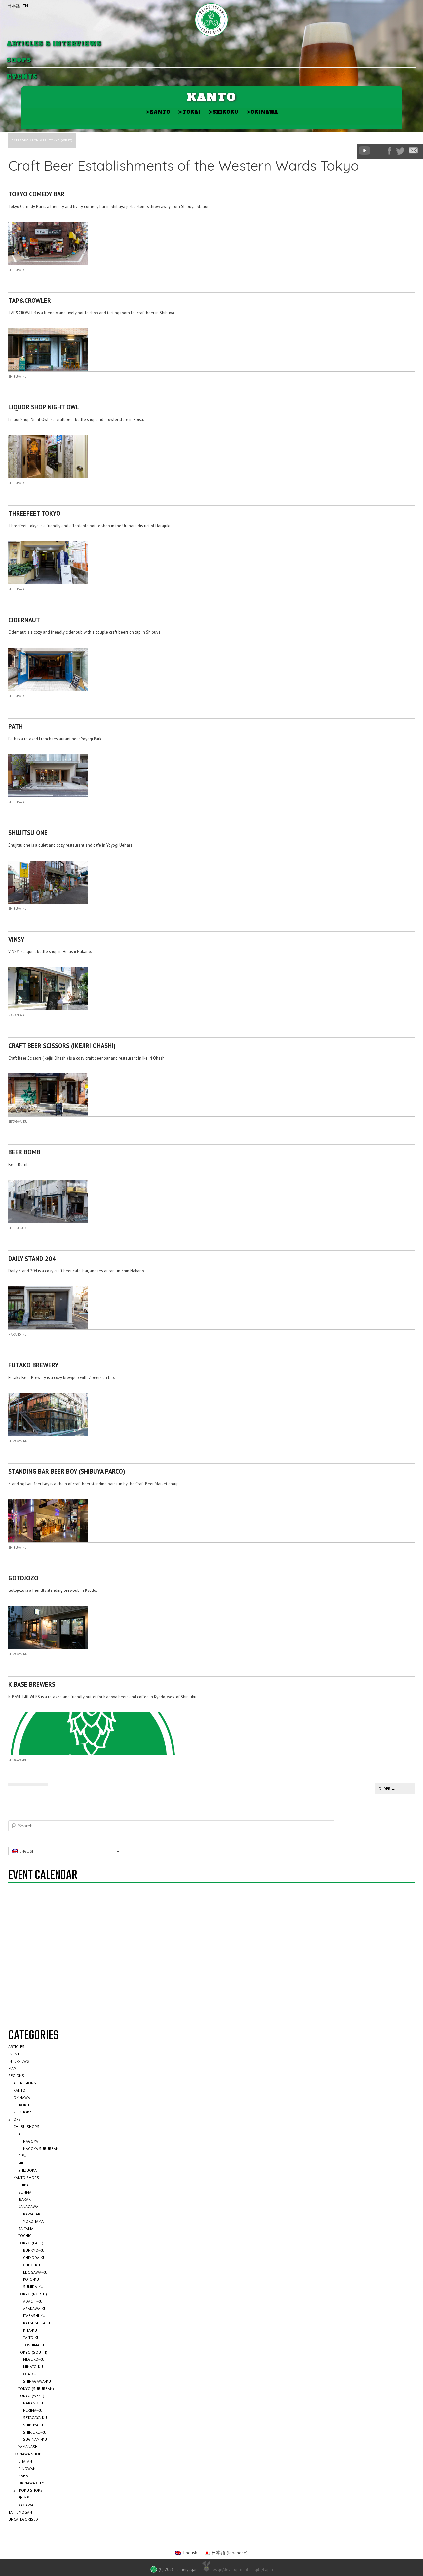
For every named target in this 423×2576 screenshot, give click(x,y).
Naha (23, 2476)
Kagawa (26, 2505)
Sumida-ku (33, 2287)
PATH (16, 726)
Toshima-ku (34, 2345)
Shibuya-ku (18, 270)
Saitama (26, 2228)
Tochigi (25, 2236)
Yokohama (33, 2221)
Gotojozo (23, 1578)
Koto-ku (31, 2279)
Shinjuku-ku (19, 1228)
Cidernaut (24, 620)
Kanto (158, 112)
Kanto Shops (26, 2177)
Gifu (22, 2156)
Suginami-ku (35, 2439)
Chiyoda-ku (34, 2257)
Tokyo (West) (31, 2396)
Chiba (23, 2185)
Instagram (379, 151)
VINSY (16, 939)
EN (25, 6)
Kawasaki (32, 2214)
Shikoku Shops (28, 2490)
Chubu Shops (26, 2127)
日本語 (14, 6)
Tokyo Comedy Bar (36, 194)
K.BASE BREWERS (32, 1684)
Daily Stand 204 (32, 1259)
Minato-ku (33, 2367)
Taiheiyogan (20, 2512)
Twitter (400, 151)
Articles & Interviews (54, 44)
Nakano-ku (18, 1015)
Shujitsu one (28, 833)
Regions (16, 2076)
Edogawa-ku (35, 2272)
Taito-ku (31, 2337)
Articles (16, 2047)
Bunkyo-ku (34, 2250)
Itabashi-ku (34, 2316)
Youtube (365, 151)
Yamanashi (28, 2447)
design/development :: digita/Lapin (242, 2569)
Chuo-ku (32, 2265)
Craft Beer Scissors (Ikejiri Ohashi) (62, 1046)
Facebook (389, 151)
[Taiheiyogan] (211, 20)
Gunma (25, 2192)
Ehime (23, 2497)
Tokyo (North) (33, 2294)
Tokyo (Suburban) (36, 2388)
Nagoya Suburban (41, 2148)
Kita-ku (30, 2330)
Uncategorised (23, 2519)
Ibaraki (25, 2199)
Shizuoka (22, 2112)
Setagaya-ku (18, 1122)
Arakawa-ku (35, 2308)
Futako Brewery (33, 1365)
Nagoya (31, 2141)
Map (12, 2068)
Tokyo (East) (31, 2243)
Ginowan (27, 2468)
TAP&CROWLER (30, 301)
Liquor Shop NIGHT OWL (44, 407)
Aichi (23, 2134)
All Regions (25, 2083)
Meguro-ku (34, 2359)
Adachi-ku (33, 2301)
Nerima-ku (33, 2410)
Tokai (189, 112)
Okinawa (262, 112)
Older (387, 1788)
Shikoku (223, 112)
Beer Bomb (24, 1152)
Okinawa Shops (28, 2454)
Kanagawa (28, 2207)
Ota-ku (30, 2374)
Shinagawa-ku (37, 2381)
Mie (21, 2163)
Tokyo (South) (33, 2352)
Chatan (25, 2461)
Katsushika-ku (37, 2323)
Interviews (19, 2061)
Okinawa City (31, 2483)
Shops (19, 60)
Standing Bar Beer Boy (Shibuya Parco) (67, 1471)
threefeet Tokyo (34, 513)
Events (22, 77)
